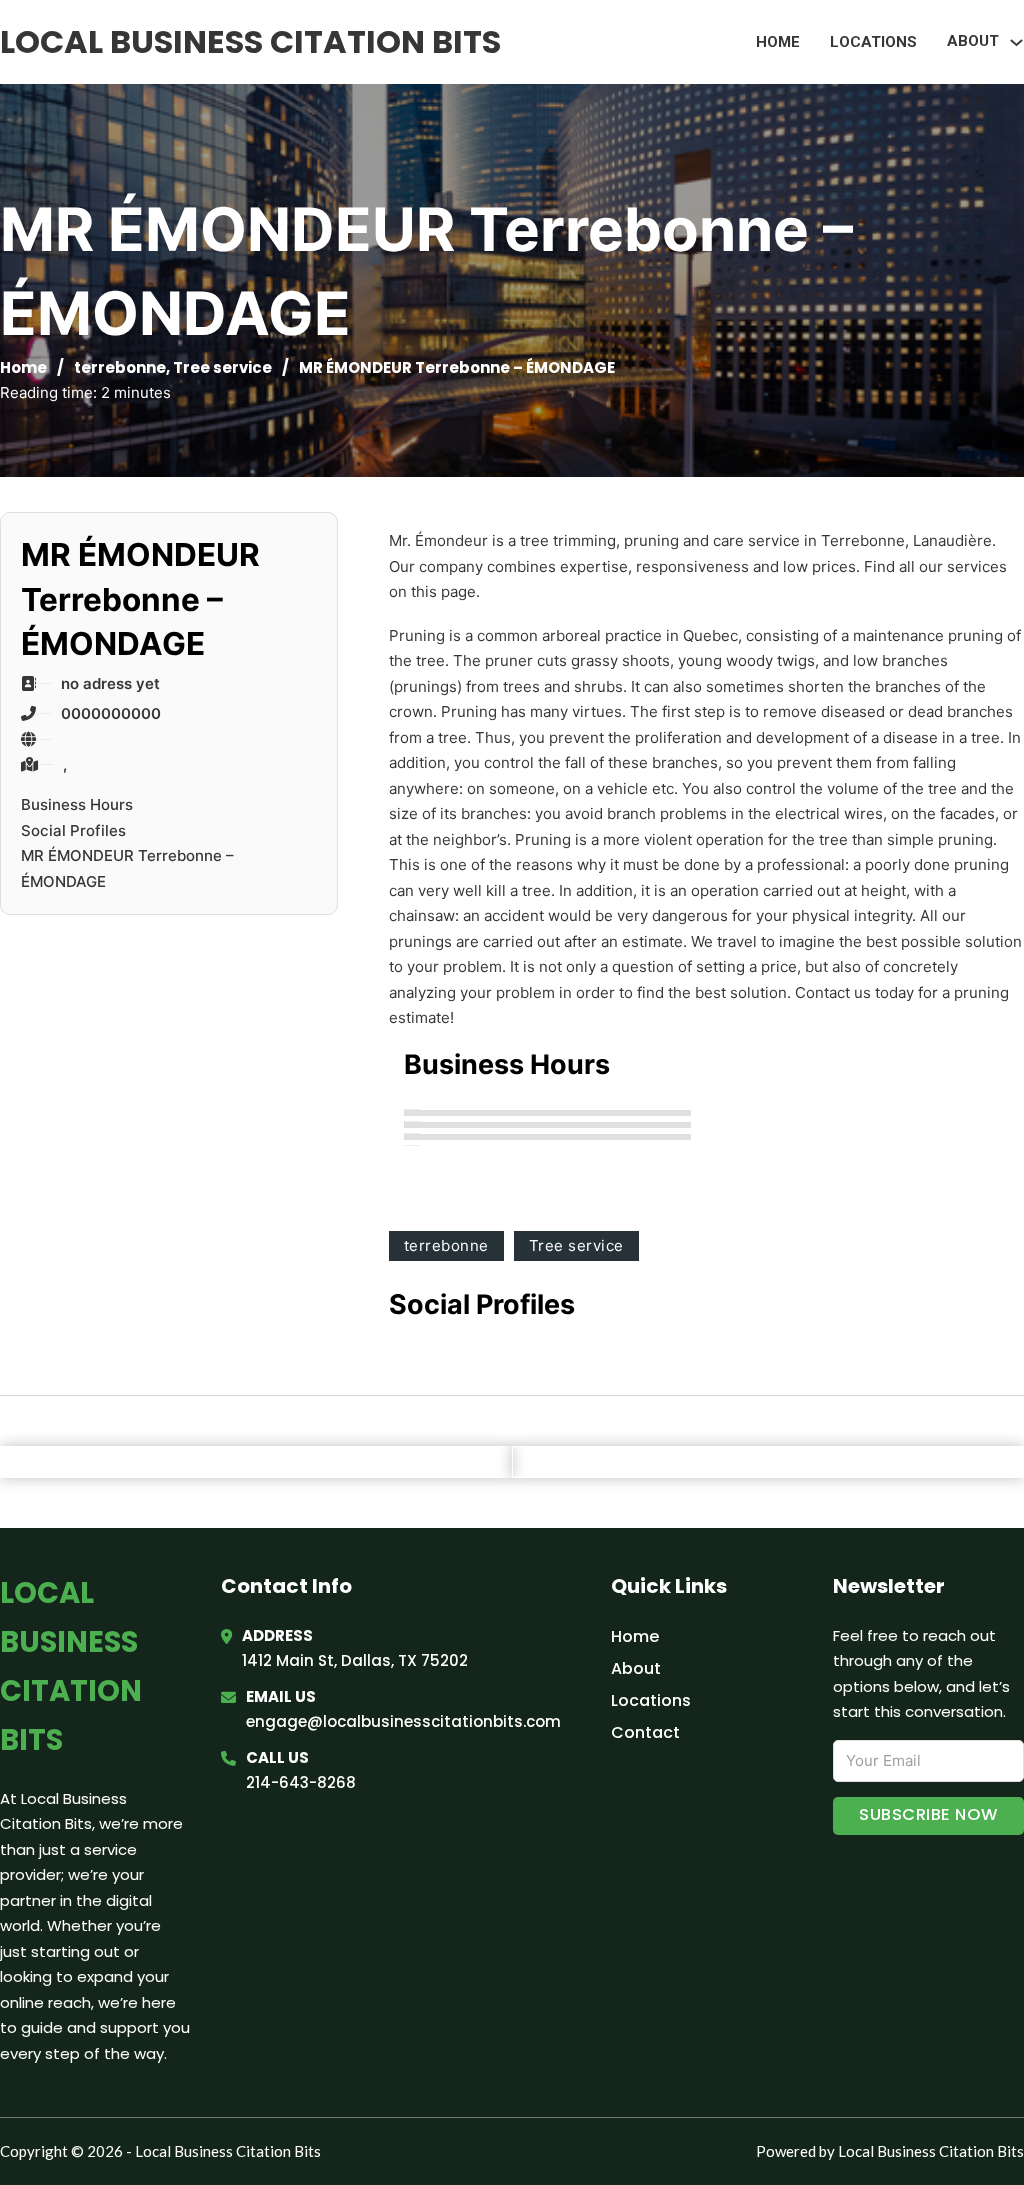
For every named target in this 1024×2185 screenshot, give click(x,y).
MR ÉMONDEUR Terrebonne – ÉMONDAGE (127, 868)
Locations (873, 42)
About (636, 1668)
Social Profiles (73, 830)
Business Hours (77, 804)
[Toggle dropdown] (1016, 42)
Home (778, 42)
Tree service (222, 367)
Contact (645, 1732)
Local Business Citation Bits (250, 41)
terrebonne (120, 367)
